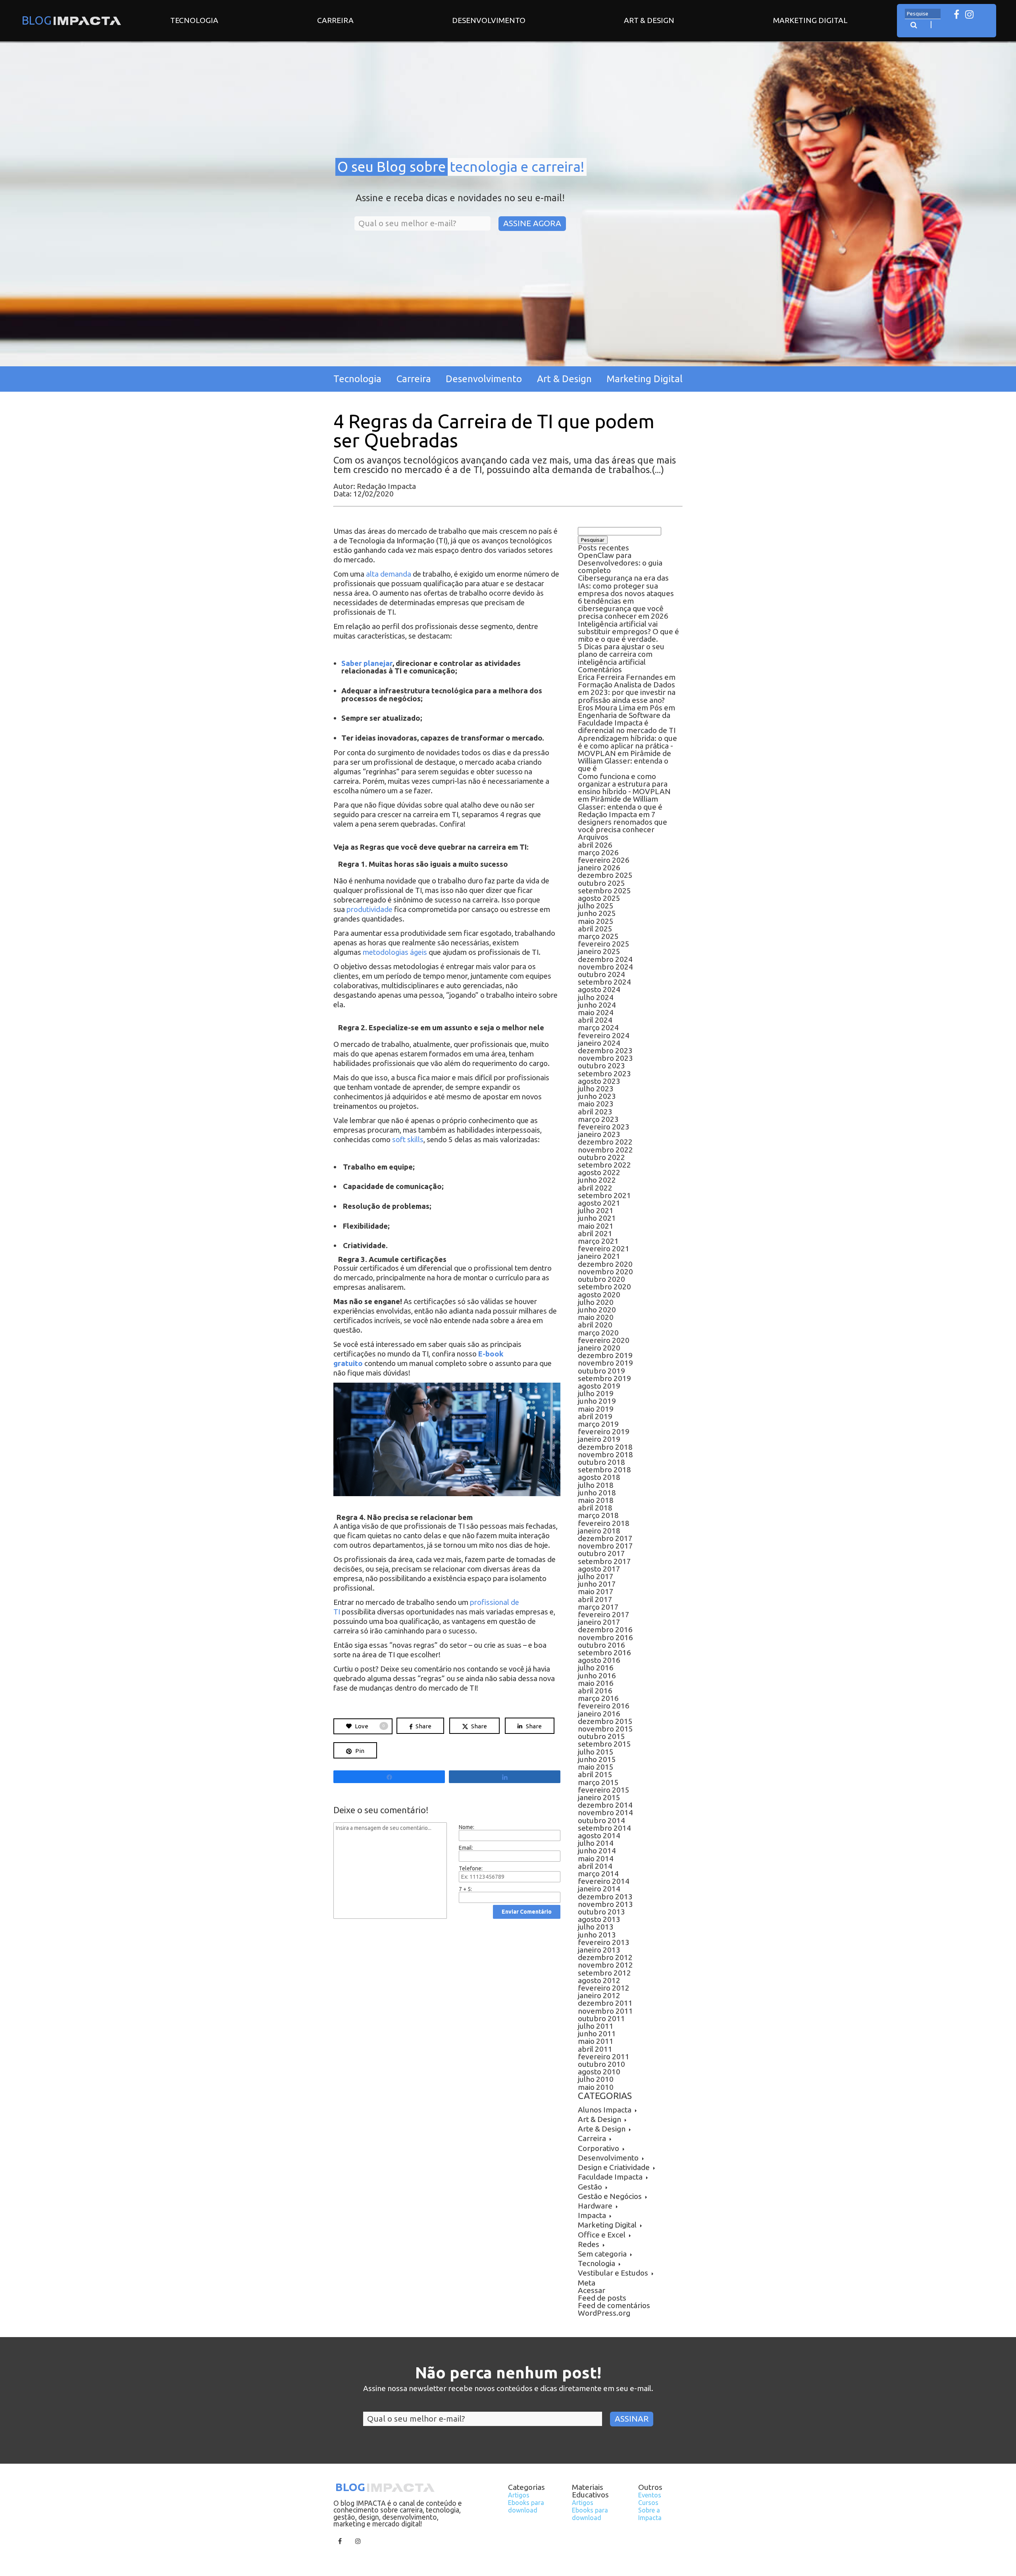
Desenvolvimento (489, 20)
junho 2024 (597, 1005)
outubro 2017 (601, 1553)
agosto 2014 (599, 1835)
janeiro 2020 (599, 1348)
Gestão (590, 2187)
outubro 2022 (601, 1157)
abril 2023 (595, 1112)
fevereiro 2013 (604, 1942)
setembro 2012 (604, 1973)
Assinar (632, 2419)
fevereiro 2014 (604, 1881)
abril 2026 (595, 845)
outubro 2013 (601, 1912)
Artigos (519, 2495)
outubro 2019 (601, 1371)
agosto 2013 (599, 1919)
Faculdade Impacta (610, 2177)
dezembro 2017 (605, 1538)
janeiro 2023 (599, 1134)
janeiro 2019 (599, 1439)
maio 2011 (596, 2041)
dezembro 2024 (605, 959)
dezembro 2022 (605, 1142)
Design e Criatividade (614, 2167)
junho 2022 (597, 1180)
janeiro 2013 (599, 1950)
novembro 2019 (605, 1363)
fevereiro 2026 (604, 860)
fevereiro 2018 (604, 1523)
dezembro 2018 (605, 1447)
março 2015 (598, 1782)
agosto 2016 (599, 1660)
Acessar (592, 2290)
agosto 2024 (599, 989)
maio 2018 (596, 1500)
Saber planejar (367, 663)
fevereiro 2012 (604, 1988)
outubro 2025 (601, 883)
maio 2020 (596, 1317)
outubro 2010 (601, 2064)
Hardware (595, 2206)
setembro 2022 (604, 1165)
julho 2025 (596, 906)
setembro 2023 (604, 1073)
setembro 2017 (604, 1561)
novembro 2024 (605, 967)
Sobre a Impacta (650, 2514)
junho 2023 (597, 1096)
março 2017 (598, 1607)
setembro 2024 (604, 982)
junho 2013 (597, 1935)
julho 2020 (596, 1302)
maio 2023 (596, 1104)
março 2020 (598, 1333)
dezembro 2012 (605, 1957)
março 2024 (598, 1027)
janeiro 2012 (599, 1995)
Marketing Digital (810, 20)
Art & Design (649, 20)
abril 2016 (595, 1691)
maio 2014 (596, 1858)
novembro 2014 (605, 1812)
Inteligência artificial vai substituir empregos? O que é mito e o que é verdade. (628, 631)
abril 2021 (595, 1233)
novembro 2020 (605, 1272)
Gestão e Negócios (610, 2196)
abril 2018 (595, 1508)
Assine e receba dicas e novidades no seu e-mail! (460, 198)
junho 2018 (597, 1493)
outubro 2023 (601, 1066)
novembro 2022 (605, 1150)
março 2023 (598, 1119)
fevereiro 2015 (604, 1790)
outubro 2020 (601, 1279)
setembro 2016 (604, 1653)
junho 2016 (597, 1676)
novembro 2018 (605, 1454)
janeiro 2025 (599, 951)
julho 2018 (596, 1485)
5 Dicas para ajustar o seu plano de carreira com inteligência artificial (621, 654)
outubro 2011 (601, 2018)
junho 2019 (597, 1401)
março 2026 (598, 852)
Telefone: (471, 1868)
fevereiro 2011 (604, 2057)
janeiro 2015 (599, 1797)
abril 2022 (595, 1188)
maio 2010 (596, 2087)
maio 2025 (596, 921)
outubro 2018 (601, 1462)
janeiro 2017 (599, 1622)
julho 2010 (596, 2079)
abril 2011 (595, 2049)
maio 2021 (596, 1226)
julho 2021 (596, 1210)
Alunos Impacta (605, 2110)
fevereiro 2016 (604, 1706)
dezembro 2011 (605, 2003)
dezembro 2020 (605, 1264)
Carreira (335, 20)
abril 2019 (595, 1416)
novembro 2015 (605, 1729)
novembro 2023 (605, 1058)
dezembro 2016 (605, 1629)
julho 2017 (596, 1576)
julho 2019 (596, 1393)
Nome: (467, 1827)
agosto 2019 (599, 1386)
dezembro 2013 (605, 1897)
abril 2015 (595, 1774)
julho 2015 (596, 1752)
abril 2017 (595, 1599)
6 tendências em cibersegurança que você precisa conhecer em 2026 (623, 608)
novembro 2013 (605, 1904)
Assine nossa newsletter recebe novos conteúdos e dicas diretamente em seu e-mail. (508, 2389)
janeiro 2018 (599, 1531)
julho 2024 (596, 997)
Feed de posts (602, 2298)
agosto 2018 (599, 1477)
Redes (589, 2244)
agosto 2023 (599, 1081)
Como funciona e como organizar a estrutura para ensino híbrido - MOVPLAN (624, 784)
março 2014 (598, 1874)
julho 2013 (596, 1927)
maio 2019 (596, 1409)
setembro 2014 (604, 1828)
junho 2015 (597, 1759)
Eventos (650, 2495)
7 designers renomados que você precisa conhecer (622, 822)
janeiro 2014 (599, 1889)
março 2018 (598, 1515)
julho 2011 (596, 2026)
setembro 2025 (604, 891)
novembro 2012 (605, 1965)
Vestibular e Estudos (613, 2273)
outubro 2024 (601, 974)
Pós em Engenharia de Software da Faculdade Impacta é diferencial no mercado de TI (627, 719)
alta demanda (388, 574)
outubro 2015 (601, 1736)
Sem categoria (602, 2254)
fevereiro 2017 (604, 1614)
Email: (466, 1848)
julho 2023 (596, 1089)
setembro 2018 (604, 1470)
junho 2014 (597, 1851)
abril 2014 (595, 1866)
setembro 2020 (604, 1287)
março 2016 (598, 1698)
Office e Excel (602, 2235)
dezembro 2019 (605, 1355)
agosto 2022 (599, 1172)
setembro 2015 (604, 1744)
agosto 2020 (599, 1295)
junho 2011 (597, 2033)
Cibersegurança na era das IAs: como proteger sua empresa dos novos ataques (626, 585)
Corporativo (598, 2148)
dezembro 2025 (605, 875)
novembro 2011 (605, 2011)
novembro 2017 (605, 1546)
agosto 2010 (599, 2072)
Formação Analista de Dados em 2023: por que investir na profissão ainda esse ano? (627, 692)
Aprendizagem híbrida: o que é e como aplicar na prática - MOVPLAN (627, 746)
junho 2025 (597, 913)
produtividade (369, 909)
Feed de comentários (614, 2305)
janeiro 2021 (599, 1256)
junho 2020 (597, 1310)
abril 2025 (595, 929)
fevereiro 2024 (604, 1035)
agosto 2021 (599, 1203)
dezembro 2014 (605, 1805)
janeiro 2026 (599, 868)
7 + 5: (465, 1889)
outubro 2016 (601, 1645)
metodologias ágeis (394, 952)
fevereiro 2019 (604, 1431)
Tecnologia (194, 20)
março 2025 (598, 936)
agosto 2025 (599, 898)
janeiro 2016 (599, 1714)
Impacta (592, 2215)
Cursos (648, 2503)
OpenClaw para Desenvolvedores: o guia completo (620, 563)
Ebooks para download (526, 2506)
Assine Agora (532, 223)
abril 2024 (595, 1020)
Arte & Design (602, 2129)
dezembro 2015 (605, 1721)
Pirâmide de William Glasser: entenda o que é (624, 761)
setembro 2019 (604, 1378)
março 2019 (598, 1424)
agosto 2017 (599, 1569)
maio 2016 (596, 1683)
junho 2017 (597, 1584)
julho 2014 (596, 1843)
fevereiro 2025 (604, 944)
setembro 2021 (604, 1195)
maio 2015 (596, 1767)
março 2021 (598, 1241)
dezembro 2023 (605, 1050)
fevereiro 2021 (604, 1249)
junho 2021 (597, 1218)
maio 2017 (596, 1591)
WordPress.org (604, 2313)
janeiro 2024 (599, 1043)
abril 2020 (595, 1325)
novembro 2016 (605, 1637)
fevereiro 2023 (604, 1127)
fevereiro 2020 (604, 1340)
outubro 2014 (601, 1820)
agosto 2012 (599, 1980)
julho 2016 (596, 1668)
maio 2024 (596, 1012)
